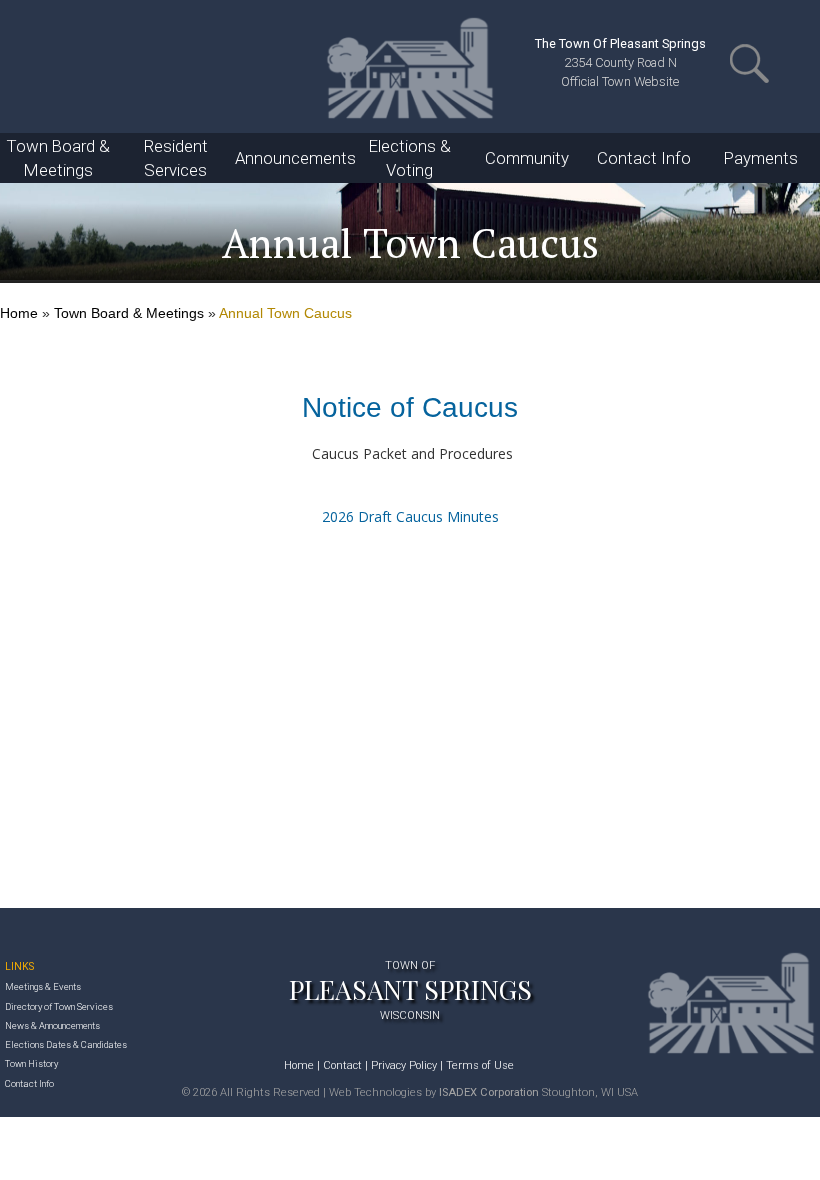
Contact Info (29, 1083)
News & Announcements (52, 1025)
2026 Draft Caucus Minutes (410, 516)
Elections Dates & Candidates (66, 1044)
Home (19, 313)
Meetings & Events (43, 986)
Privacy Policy (404, 1065)
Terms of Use (480, 1065)
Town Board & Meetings (129, 313)
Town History (31, 1063)
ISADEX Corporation (489, 1092)
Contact (342, 1065)
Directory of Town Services (59, 1006)
